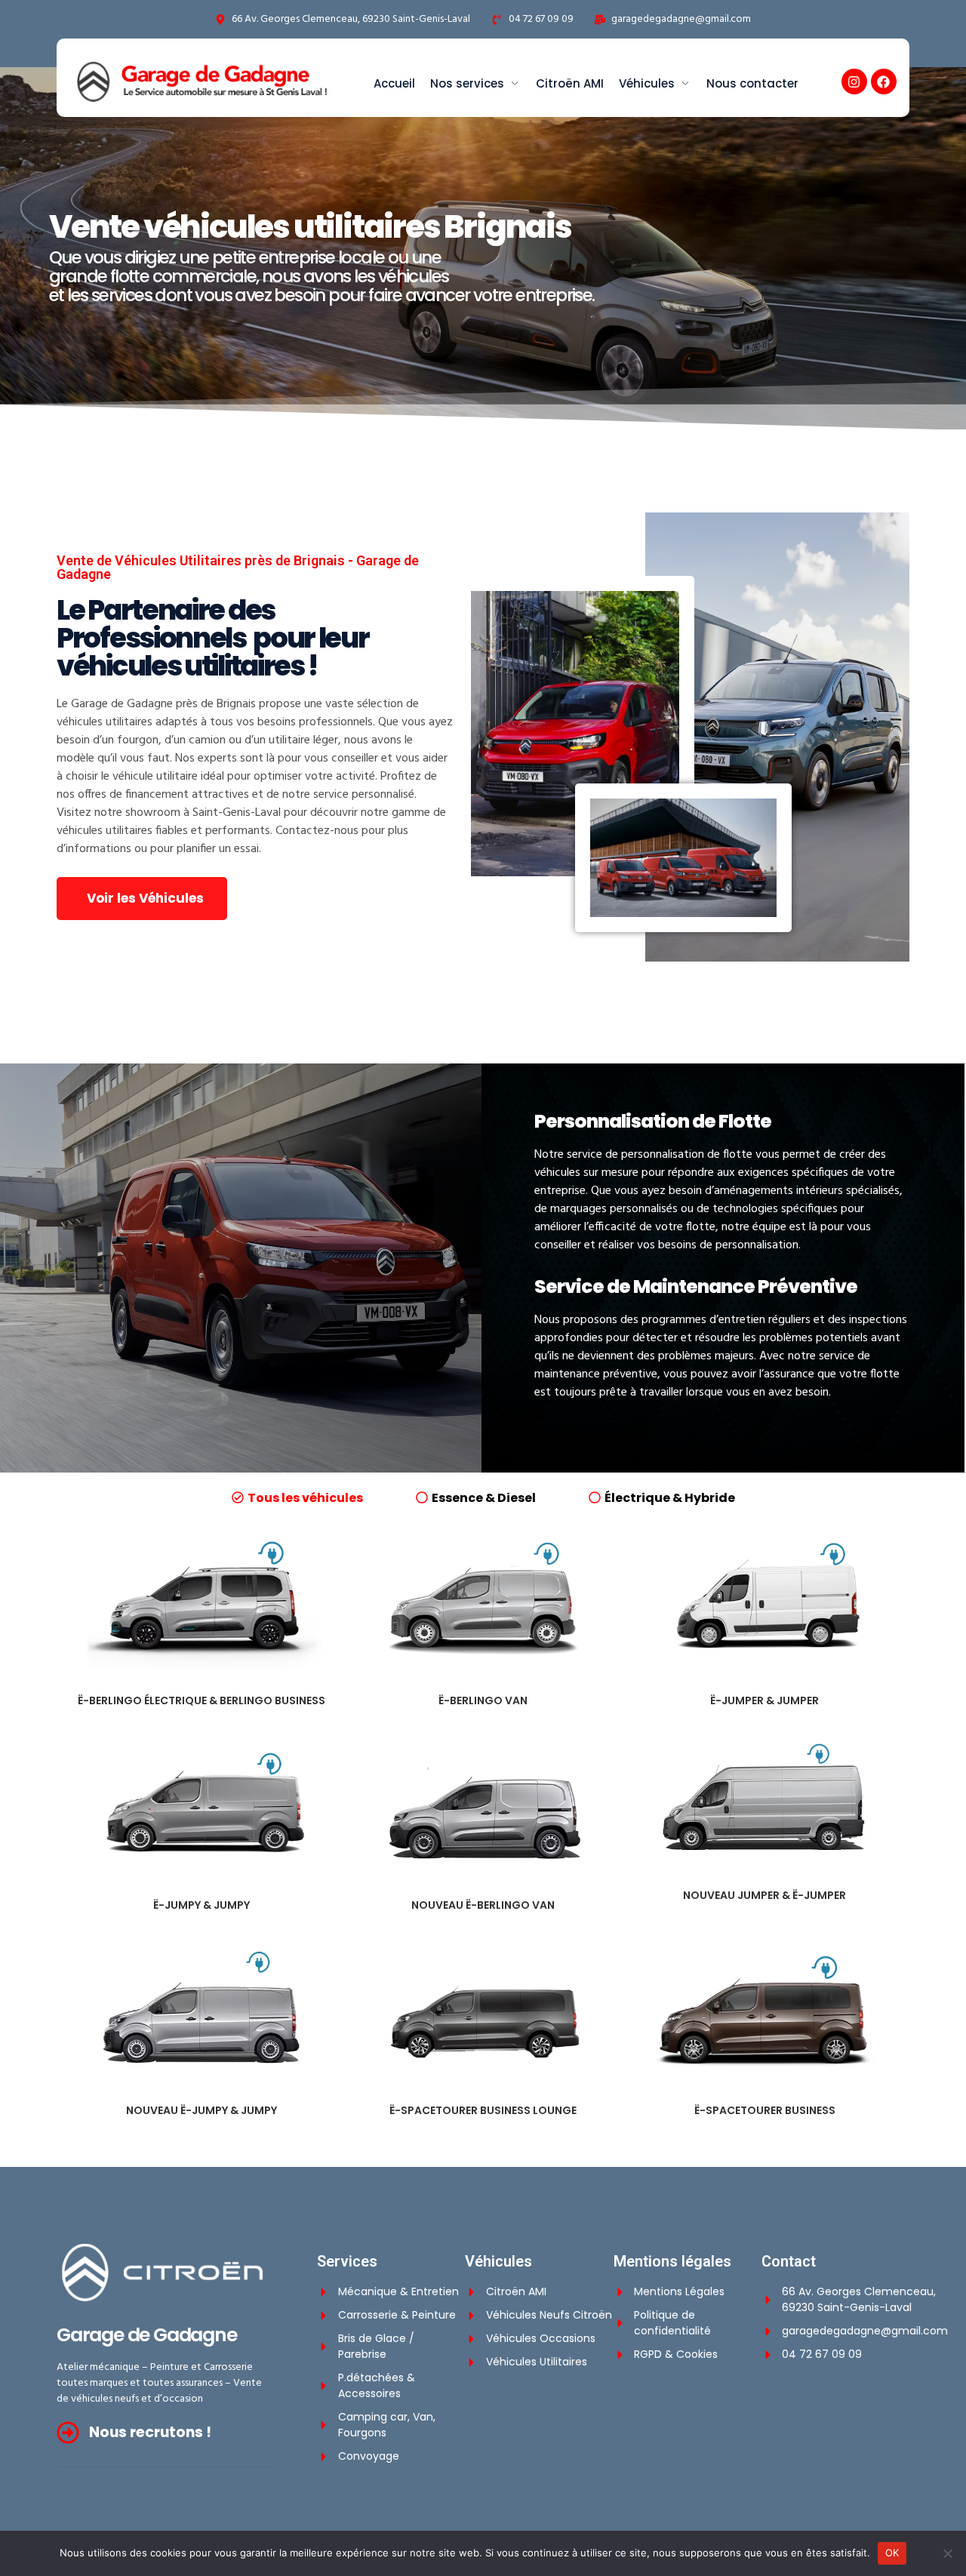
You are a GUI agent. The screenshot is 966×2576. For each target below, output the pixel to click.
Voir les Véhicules (145, 898)
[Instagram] (854, 82)
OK (892, 2553)
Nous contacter (752, 83)
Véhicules (647, 83)
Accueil (394, 83)
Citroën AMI (570, 83)
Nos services (467, 83)
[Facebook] (884, 82)
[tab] (297, 1497)
